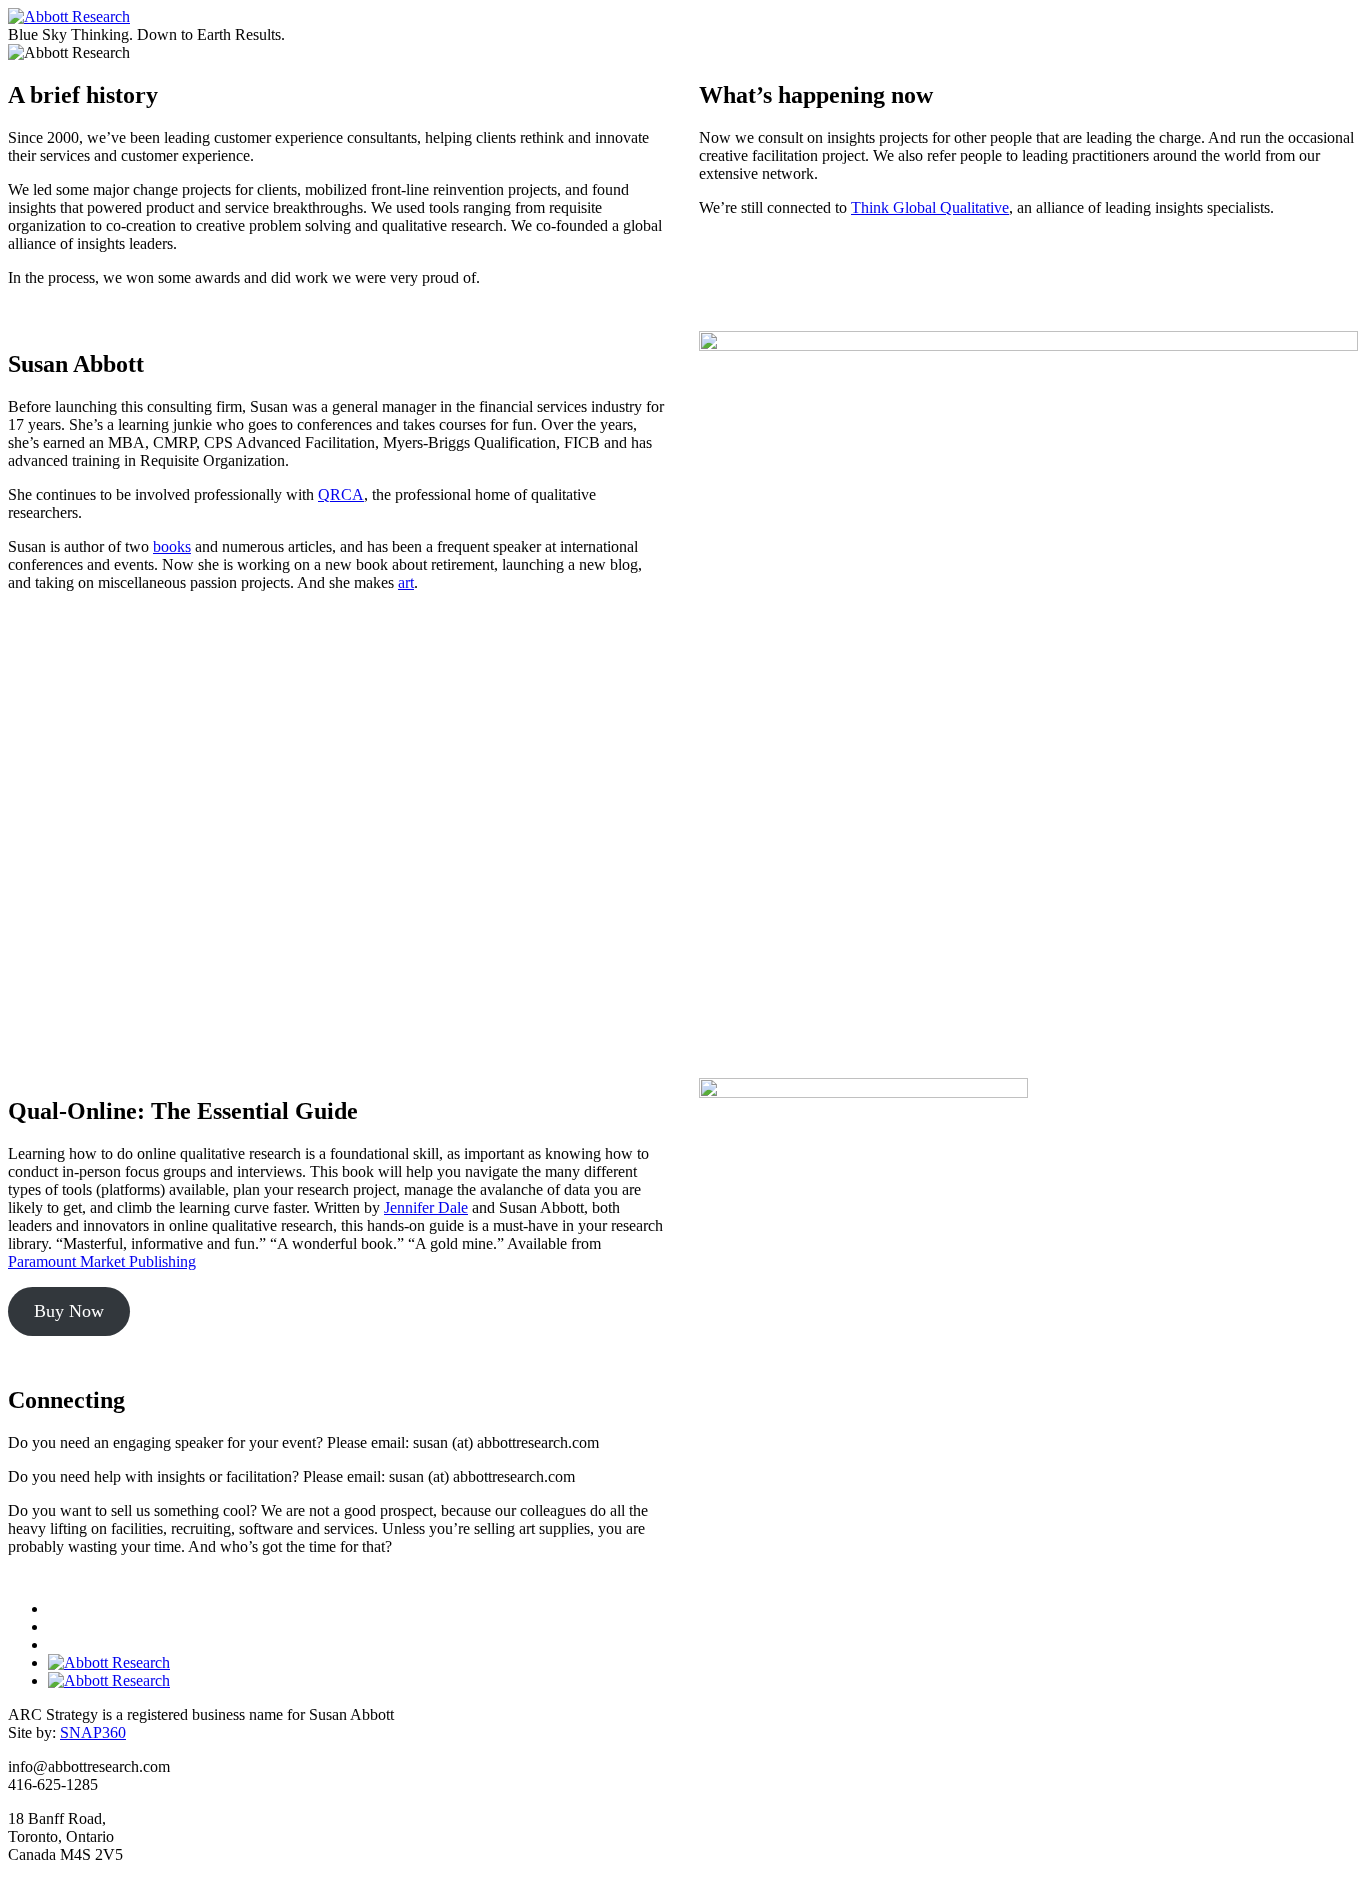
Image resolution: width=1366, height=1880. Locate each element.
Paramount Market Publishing (102, 1261)
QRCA (341, 494)
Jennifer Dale (426, 1207)
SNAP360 (93, 1732)
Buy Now (69, 1311)
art (406, 582)
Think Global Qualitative (930, 207)
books (172, 546)
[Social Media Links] (683, 1645)
